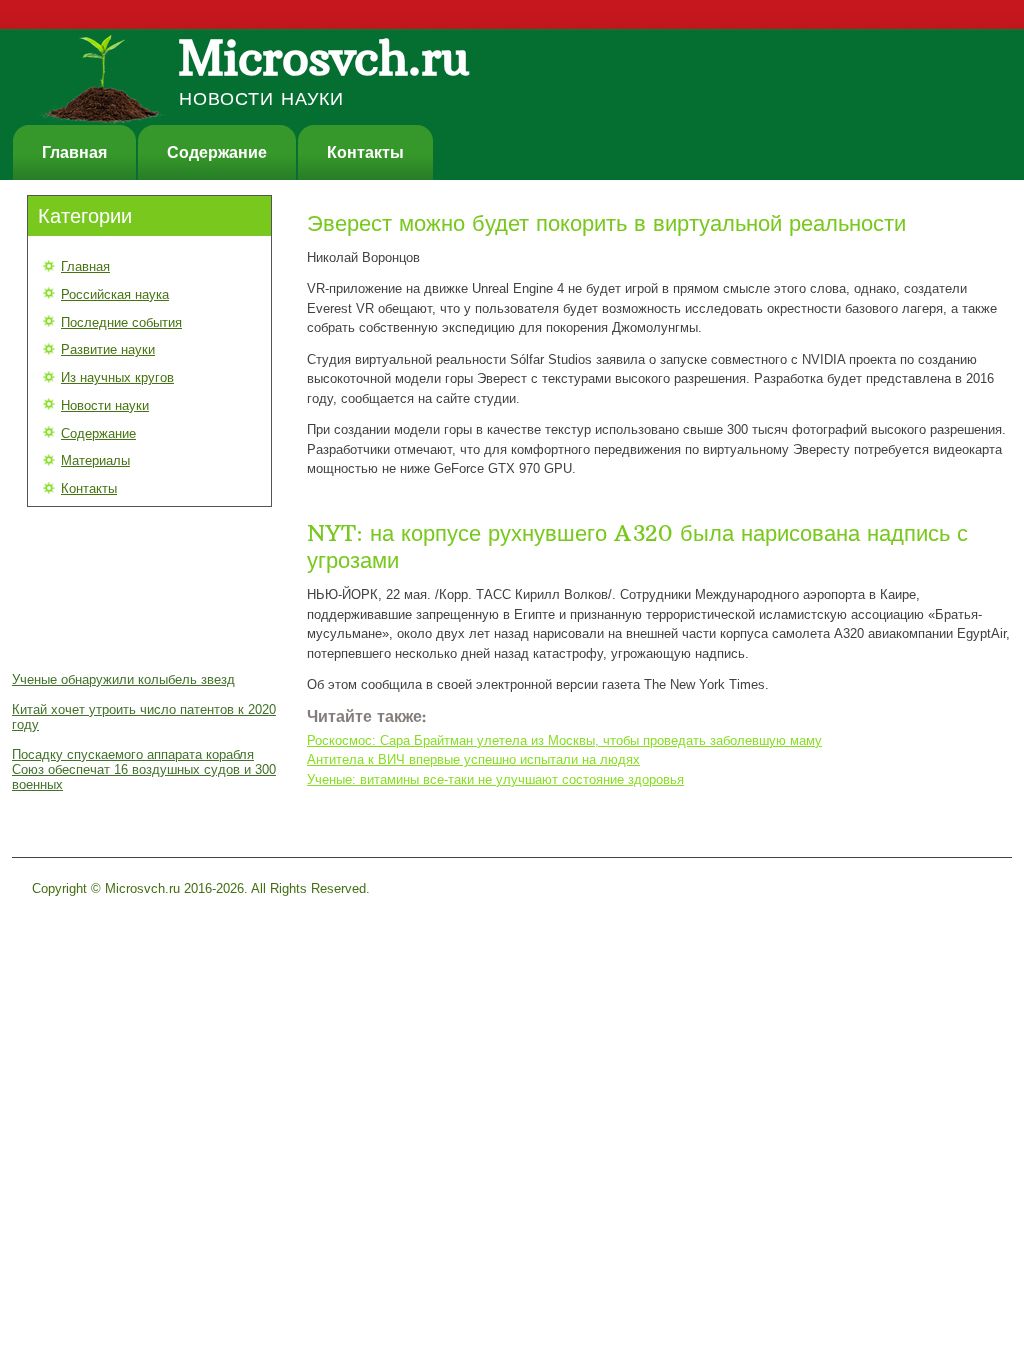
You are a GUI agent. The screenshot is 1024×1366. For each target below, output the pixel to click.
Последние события (121, 322)
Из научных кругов (117, 377)
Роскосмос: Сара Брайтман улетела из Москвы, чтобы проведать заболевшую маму (564, 740)
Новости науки (105, 405)
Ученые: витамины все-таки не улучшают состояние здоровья (495, 779)
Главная (74, 152)
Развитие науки (108, 349)
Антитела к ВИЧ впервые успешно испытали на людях (473, 759)
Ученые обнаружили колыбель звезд (123, 679)
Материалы (95, 460)
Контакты (365, 152)
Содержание (217, 152)
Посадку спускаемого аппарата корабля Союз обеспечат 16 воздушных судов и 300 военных (144, 769)
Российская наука (115, 294)
